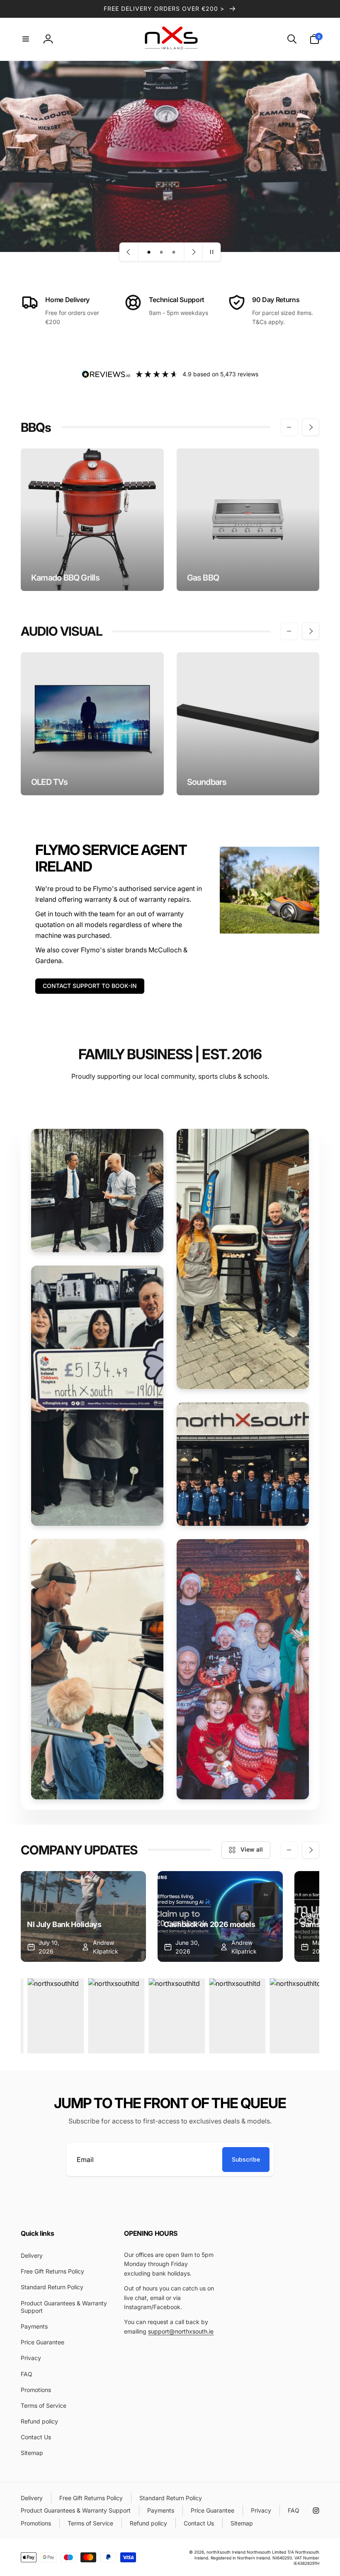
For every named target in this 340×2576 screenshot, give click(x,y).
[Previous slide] (129, 252)
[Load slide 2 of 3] (161, 252)
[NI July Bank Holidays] (83, 1916)
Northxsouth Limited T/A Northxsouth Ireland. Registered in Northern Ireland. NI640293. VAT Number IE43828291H (257, 2557)
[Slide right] (311, 427)
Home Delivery (67, 300)
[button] (26, 39)
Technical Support (177, 300)
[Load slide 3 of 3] (174, 252)
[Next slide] (193, 252)
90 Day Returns (276, 300)
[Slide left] (289, 427)
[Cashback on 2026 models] (220, 1916)
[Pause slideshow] (211, 252)
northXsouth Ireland (226, 2552)
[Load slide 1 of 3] (149, 252)
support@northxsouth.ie (181, 2331)
